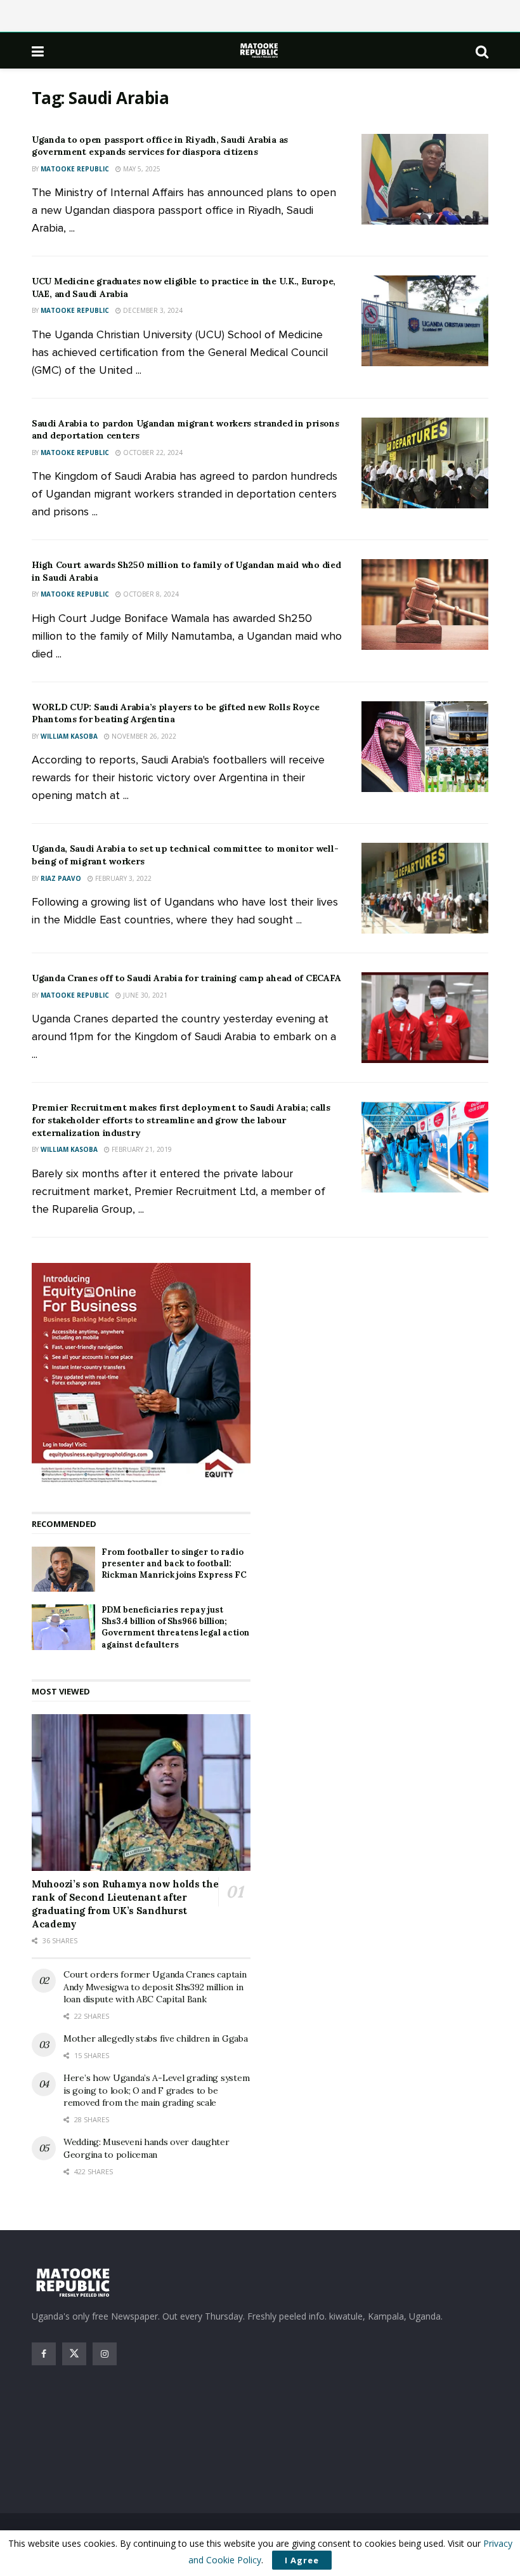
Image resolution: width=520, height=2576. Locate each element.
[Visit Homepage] (260, 50)
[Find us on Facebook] (44, 2354)
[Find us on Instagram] (105, 2354)
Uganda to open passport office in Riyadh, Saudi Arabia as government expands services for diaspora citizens (160, 146)
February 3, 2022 (122, 878)
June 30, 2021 (144, 995)
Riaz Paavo (61, 878)
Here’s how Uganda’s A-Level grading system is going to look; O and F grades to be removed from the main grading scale (156, 2090)
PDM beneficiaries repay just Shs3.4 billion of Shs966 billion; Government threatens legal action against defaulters (175, 1627)
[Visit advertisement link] (141, 1375)
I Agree (302, 2560)
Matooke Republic (75, 169)
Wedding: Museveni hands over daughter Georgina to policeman (146, 2148)
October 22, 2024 (152, 452)
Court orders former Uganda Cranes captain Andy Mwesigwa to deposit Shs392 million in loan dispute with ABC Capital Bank (155, 1987)
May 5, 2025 (141, 169)
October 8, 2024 (150, 594)
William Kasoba (69, 736)
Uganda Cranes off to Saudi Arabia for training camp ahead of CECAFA (186, 978)
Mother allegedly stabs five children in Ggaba (155, 2038)
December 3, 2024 (152, 310)
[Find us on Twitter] (74, 2354)
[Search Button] (482, 51)
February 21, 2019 (141, 1149)
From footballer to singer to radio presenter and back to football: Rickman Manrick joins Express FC (174, 1563)
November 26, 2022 (143, 736)
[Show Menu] (38, 51)
